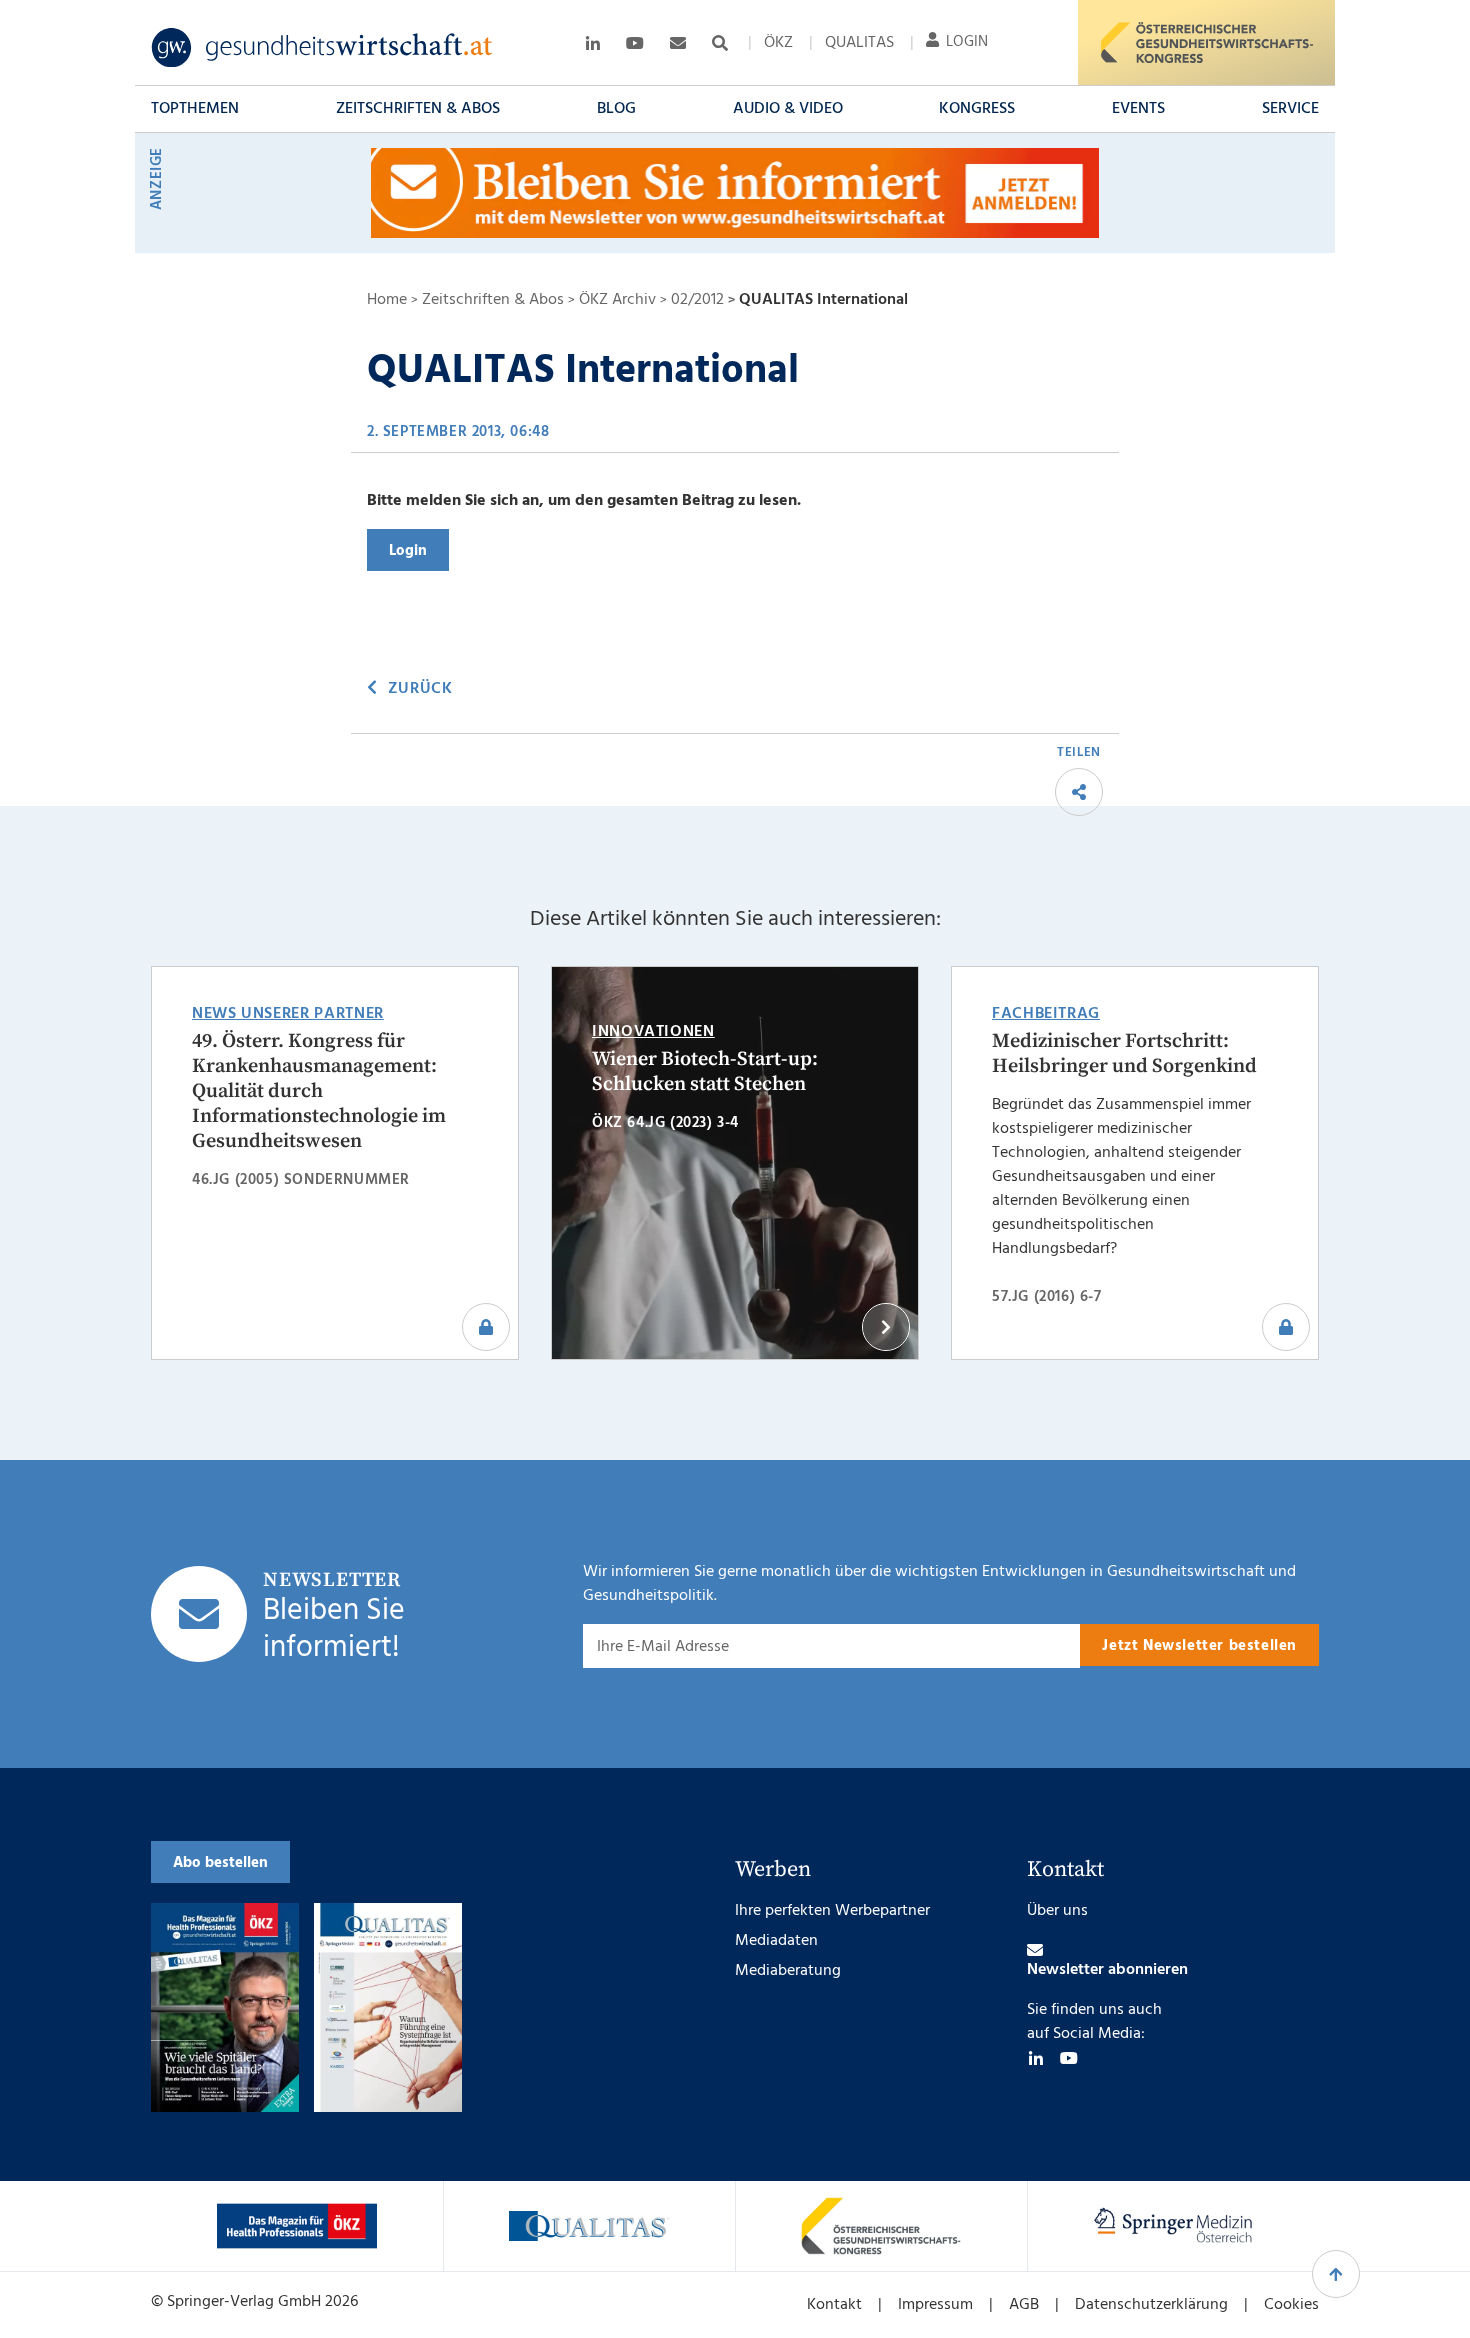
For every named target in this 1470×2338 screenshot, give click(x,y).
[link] (322, 48)
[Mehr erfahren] (297, 2226)
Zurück (420, 689)
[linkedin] (1036, 2058)
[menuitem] (778, 43)
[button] (195, 109)
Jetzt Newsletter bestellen (1199, 1646)
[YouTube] (1069, 2058)
